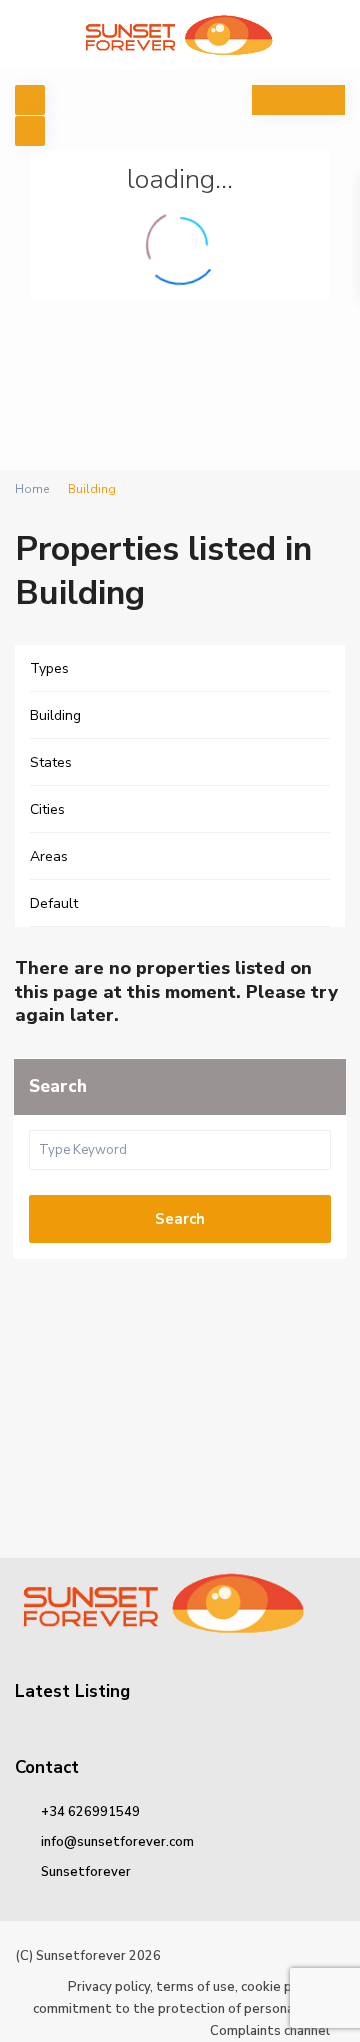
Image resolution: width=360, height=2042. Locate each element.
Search (180, 1219)
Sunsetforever (86, 1872)
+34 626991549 (90, 1812)
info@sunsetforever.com (117, 1842)
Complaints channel (270, 2031)
